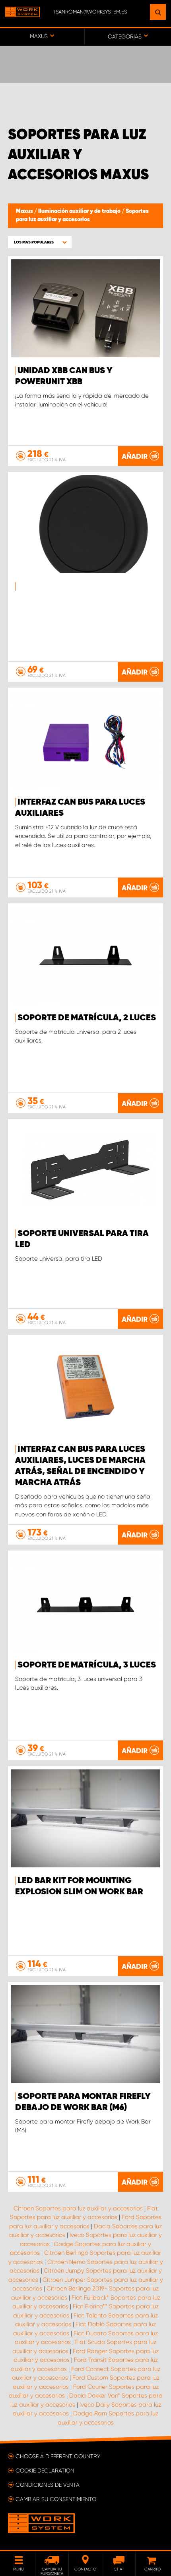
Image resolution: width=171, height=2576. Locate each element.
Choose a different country (58, 2456)
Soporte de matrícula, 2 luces (87, 1018)
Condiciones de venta (48, 2485)
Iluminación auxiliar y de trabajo (80, 211)
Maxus (25, 211)
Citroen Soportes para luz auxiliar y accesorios (78, 2208)
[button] (40, 242)
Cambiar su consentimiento (56, 2499)
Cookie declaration (45, 2471)
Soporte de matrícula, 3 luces (87, 1665)
